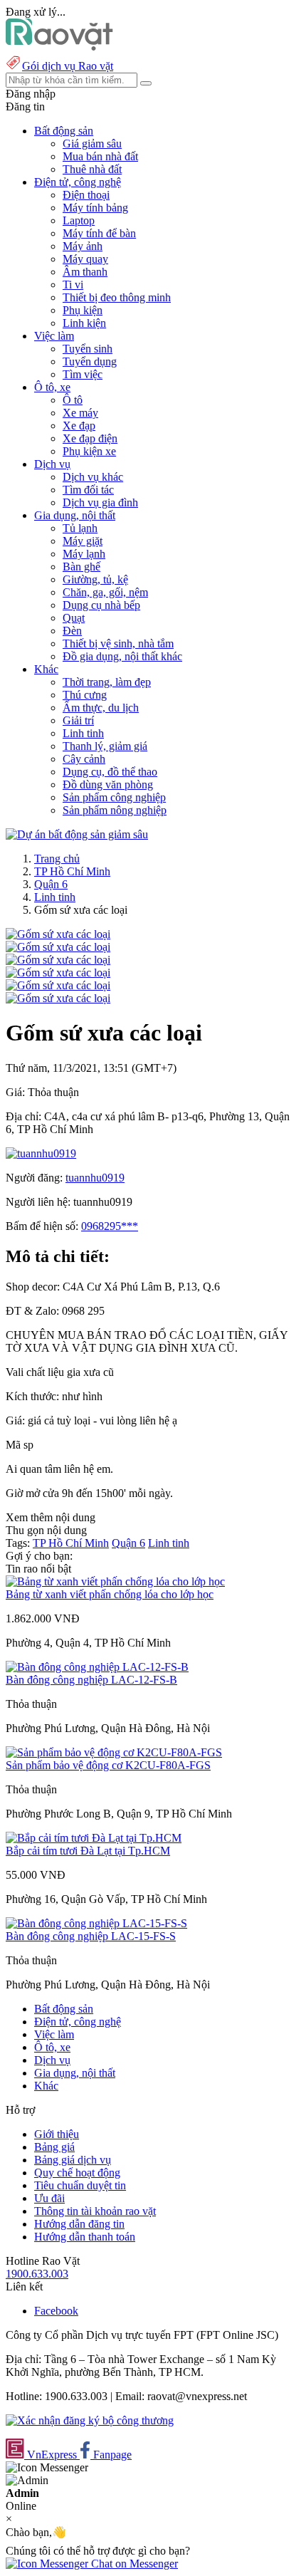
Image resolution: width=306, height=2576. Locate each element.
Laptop (79, 220)
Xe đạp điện (90, 438)
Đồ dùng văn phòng (108, 784)
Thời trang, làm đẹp (107, 682)
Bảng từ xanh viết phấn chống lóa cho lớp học (110, 1594)
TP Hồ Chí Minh (72, 871)
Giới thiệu (57, 2134)
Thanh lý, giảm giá (105, 746)
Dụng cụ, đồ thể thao (110, 772)
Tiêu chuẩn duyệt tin (80, 2185)
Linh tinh (83, 733)
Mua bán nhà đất (100, 156)
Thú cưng (85, 695)
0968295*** (110, 1226)
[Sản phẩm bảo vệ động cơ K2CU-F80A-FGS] (114, 1752)
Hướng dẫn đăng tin (79, 2224)
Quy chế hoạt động (77, 2173)
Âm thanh (85, 272)
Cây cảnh (84, 759)
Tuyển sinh (88, 349)
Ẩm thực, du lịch (101, 708)
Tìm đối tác (88, 490)
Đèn (72, 631)
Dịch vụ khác (93, 477)
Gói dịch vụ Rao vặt (68, 66)
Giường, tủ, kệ (95, 579)
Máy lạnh (84, 554)
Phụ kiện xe (89, 451)
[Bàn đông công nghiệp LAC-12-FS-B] (97, 1667)
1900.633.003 (37, 2274)
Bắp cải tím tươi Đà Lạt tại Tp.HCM (88, 1851)
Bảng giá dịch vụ (73, 2160)
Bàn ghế (81, 567)
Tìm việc (83, 374)
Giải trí (78, 720)
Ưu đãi (49, 2198)
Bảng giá (54, 2147)
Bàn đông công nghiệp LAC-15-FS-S (91, 1936)
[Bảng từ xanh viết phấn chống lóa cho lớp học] (115, 1581)
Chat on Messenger (133, 2564)
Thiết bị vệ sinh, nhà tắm (118, 643)
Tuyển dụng (90, 361)
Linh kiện (84, 323)
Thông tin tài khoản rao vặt (95, 2211)
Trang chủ (57, 859)
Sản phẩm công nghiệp (114, 797)
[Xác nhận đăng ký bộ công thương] (90, 2420)
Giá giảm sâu (92, 144)
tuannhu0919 (95, 1178)
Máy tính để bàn (99, 233)
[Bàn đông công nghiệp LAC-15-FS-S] (96, 1923)
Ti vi (73, 285)
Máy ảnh (83, 246)
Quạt (74, 618)
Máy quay (85, 259)
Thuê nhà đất (92, 169)
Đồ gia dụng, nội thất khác (122, 656)
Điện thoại (86, 195)
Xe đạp (79, 426)
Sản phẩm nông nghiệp (115, 810)
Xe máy (80, 413)
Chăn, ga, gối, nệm (105, 592)
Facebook (56, 2311)
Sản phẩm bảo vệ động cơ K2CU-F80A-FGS (108, 1765)
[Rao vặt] (59, 47)
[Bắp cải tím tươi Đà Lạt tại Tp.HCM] (94, 1838)
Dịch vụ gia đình (100, 502)
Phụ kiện (83, 310)
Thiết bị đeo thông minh (117, 297)
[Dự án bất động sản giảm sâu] (77, 834)
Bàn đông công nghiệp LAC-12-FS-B (91, 1680)
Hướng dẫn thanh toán (85, 2237)
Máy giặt (83, 541)
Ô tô (73, 400)
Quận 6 (51, 884)
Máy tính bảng (95, 208)
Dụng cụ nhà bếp (101, 605)
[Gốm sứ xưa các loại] (58, 934)
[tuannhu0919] (41, 1153)
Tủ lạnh (80, 528)
